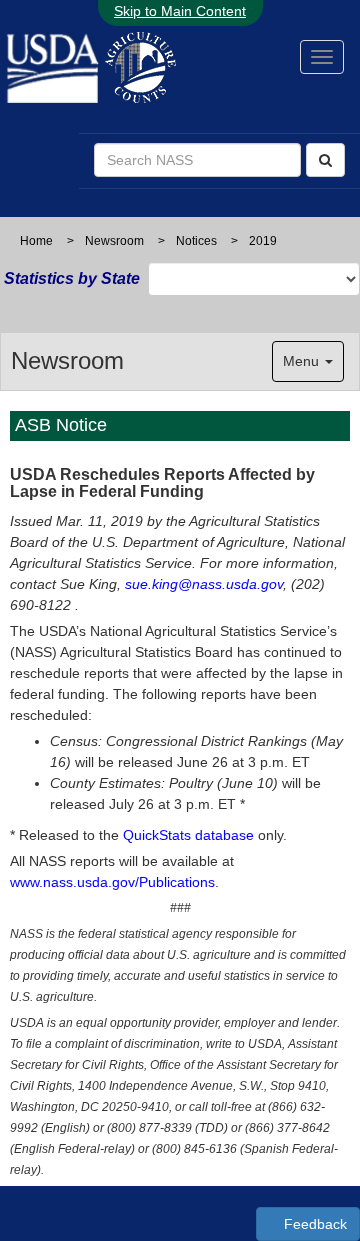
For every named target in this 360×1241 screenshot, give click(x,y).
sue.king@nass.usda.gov (204, 584)
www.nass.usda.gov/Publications (112, 882)
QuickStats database (188, 835)
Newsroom (114, 241)
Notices (196, 241)
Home (36, 241)
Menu (303, 361)
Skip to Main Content (180, 11)
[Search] (325, 160)
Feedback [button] (313, 1224)
